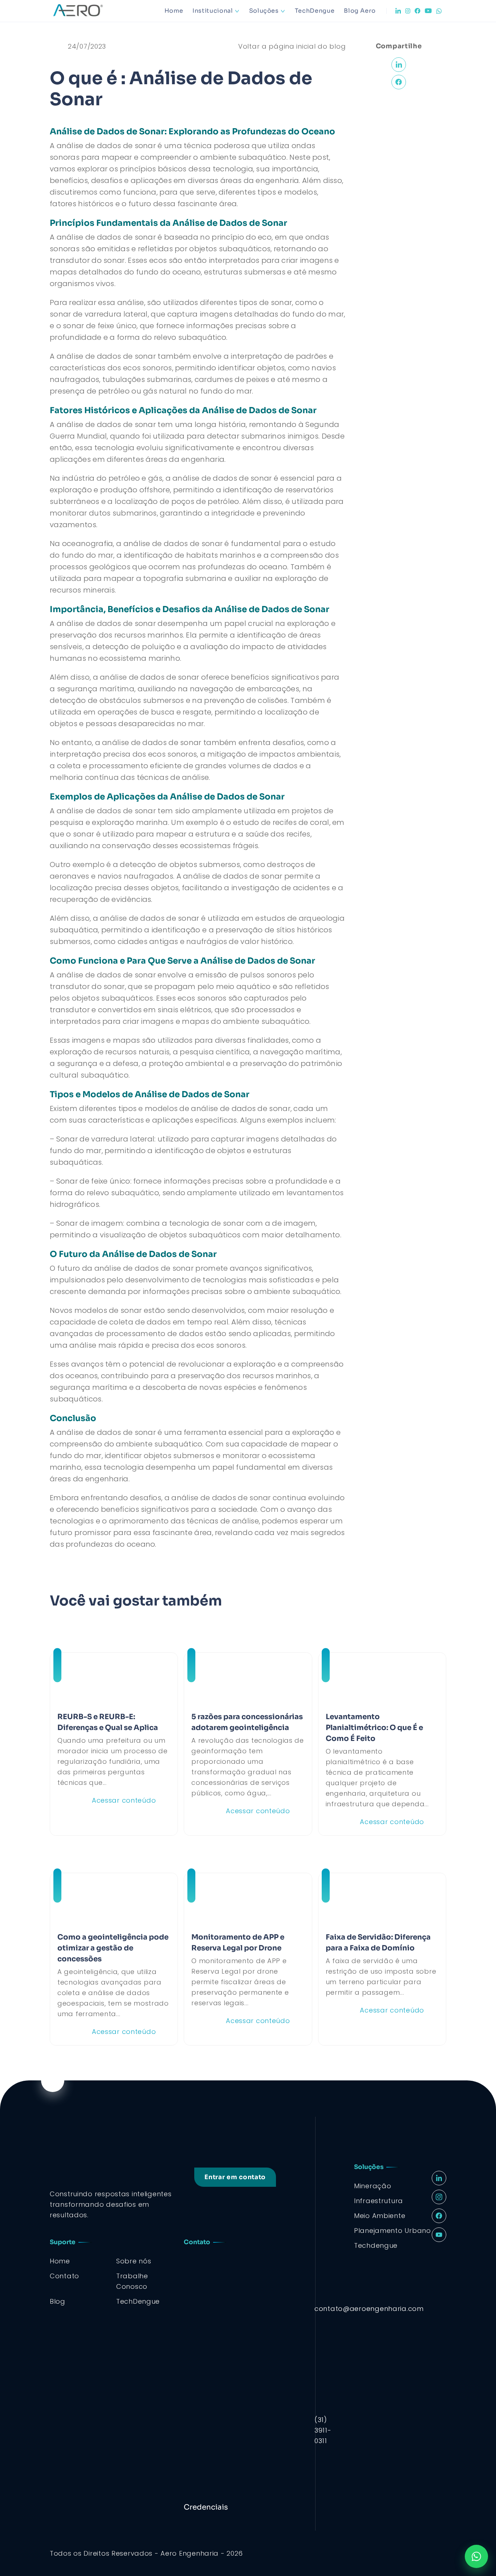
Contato (64, 2276)
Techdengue (376, 2245)
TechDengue (315, 11)
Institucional (213, 11)
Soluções (264, 11)
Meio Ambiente (380, 2216)
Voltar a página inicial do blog (292, 46)
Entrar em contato (235, 2177)
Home (174, 11)
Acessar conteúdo (124, 1800)
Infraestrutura (379, 2201)
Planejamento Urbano (393, 2231)
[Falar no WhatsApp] (476, 2556)
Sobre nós (134, 2261)
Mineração (373, 2186)
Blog (58, 2301)
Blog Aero (360, 11)
